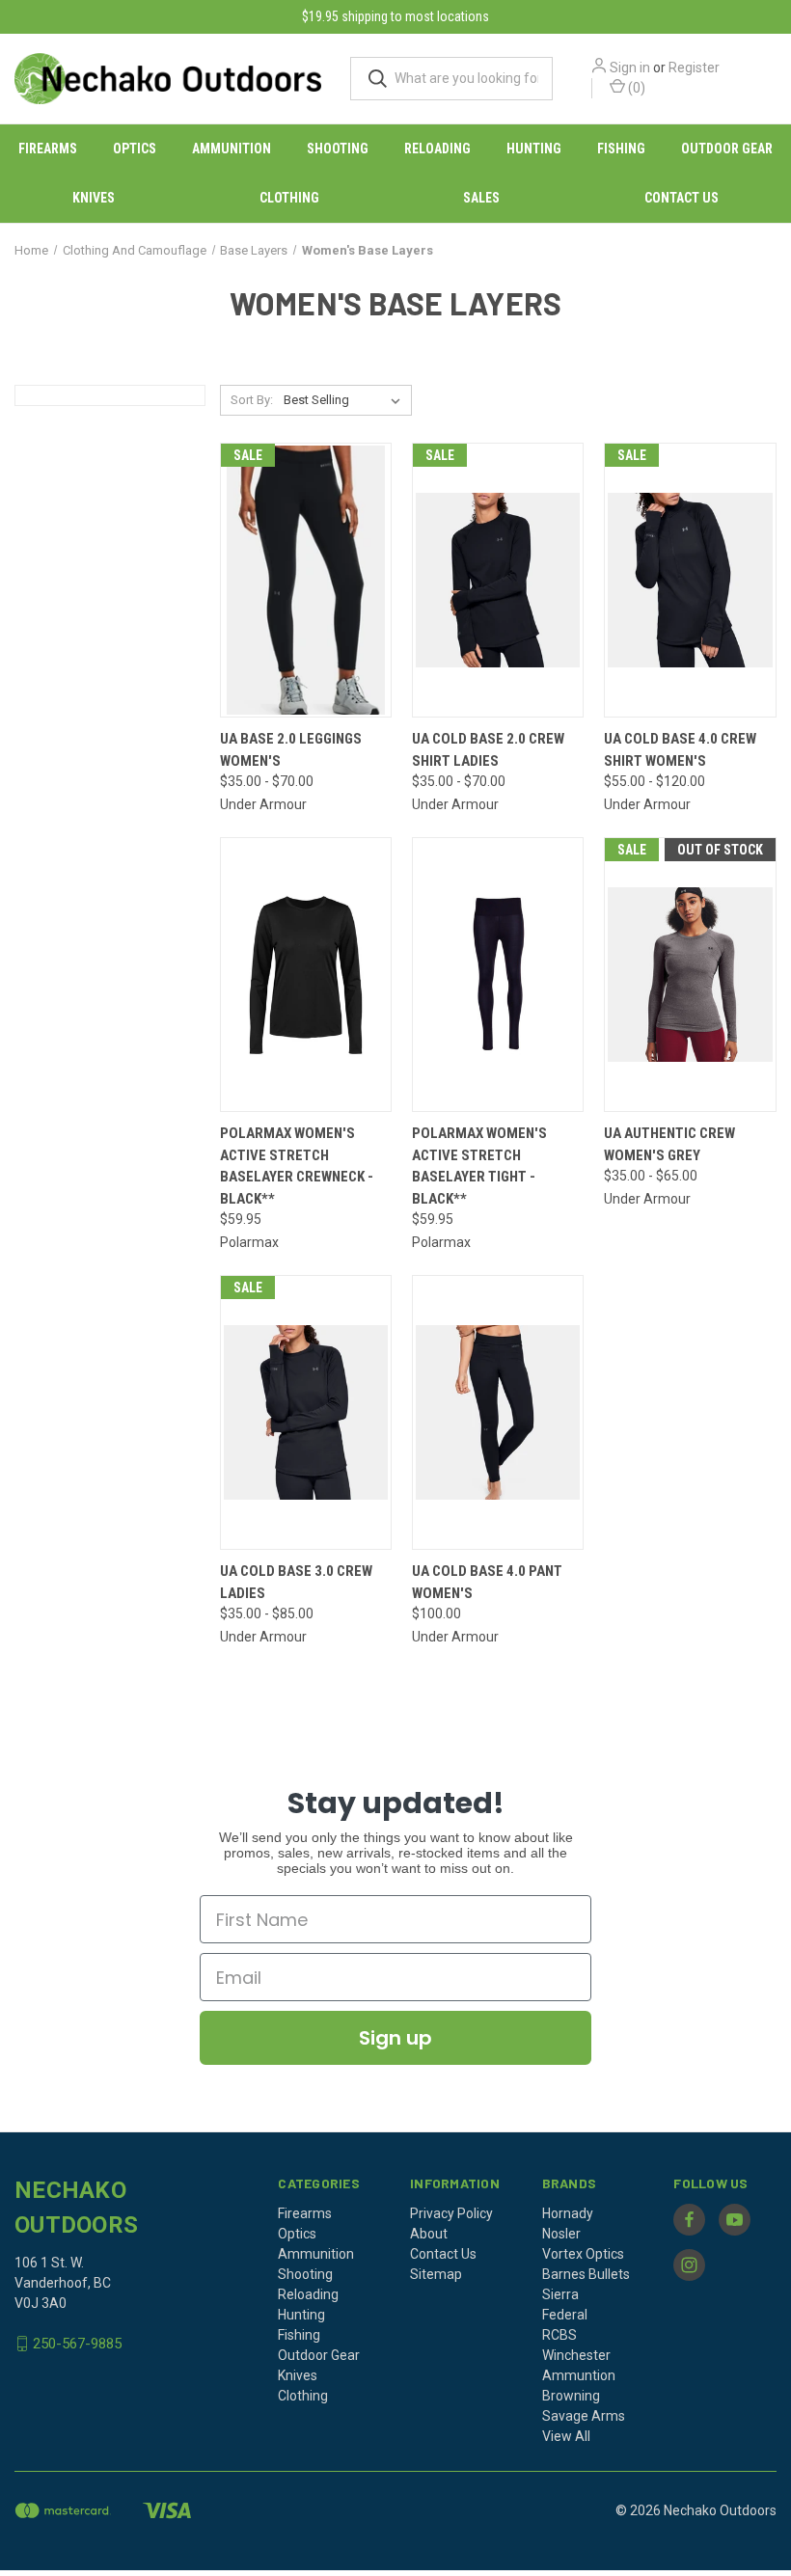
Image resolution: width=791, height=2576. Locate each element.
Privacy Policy (451, 2213)
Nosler (561, 2234)
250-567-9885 (77, 2344)
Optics (135, 149)
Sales (481, 198)
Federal (565, 2315)
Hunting (534, 149)
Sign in (630, 68)
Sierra (560, 2294)
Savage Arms (584, 2416)
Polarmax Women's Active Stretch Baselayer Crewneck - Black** (297, 1166)
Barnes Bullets (586, 2274)
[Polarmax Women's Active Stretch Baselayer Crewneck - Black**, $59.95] (306, 975)
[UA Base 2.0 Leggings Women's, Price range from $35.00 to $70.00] (306, 580)
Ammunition (232, 149)
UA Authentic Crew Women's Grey (669, 1144)
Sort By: (252, 400)
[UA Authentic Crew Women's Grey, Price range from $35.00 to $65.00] (690, 975)
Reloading (437, 149)
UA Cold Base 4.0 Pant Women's (487, 1582)
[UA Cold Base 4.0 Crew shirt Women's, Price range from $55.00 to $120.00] (690, 580)
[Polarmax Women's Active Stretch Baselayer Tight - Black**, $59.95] (498, 975)
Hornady (568, 2213)
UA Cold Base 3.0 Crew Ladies (296, 1582)
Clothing (289, 198)
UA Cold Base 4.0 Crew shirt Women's (680, 750)
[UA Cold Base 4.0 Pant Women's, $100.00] (498, 1412)
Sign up (395, 2038)
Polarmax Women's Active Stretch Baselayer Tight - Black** (479, 1166)
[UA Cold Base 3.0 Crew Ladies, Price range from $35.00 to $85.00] (306, 1412)
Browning (571, 2396)
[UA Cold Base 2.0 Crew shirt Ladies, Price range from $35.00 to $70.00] (498, 580)
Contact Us (682, 198)
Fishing (621, 149)
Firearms (48, 149)
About (429, 2234)
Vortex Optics (583, 2254)
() (635, 88)
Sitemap (436, 2274)
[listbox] (346, 400)
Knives (94, 198)
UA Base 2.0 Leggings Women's (291, 750)
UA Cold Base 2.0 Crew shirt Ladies (488, 750)
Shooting (338, 149)
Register (694, 68)
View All (566, 2436)
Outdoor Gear (727, 149)
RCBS (559, 2335)
